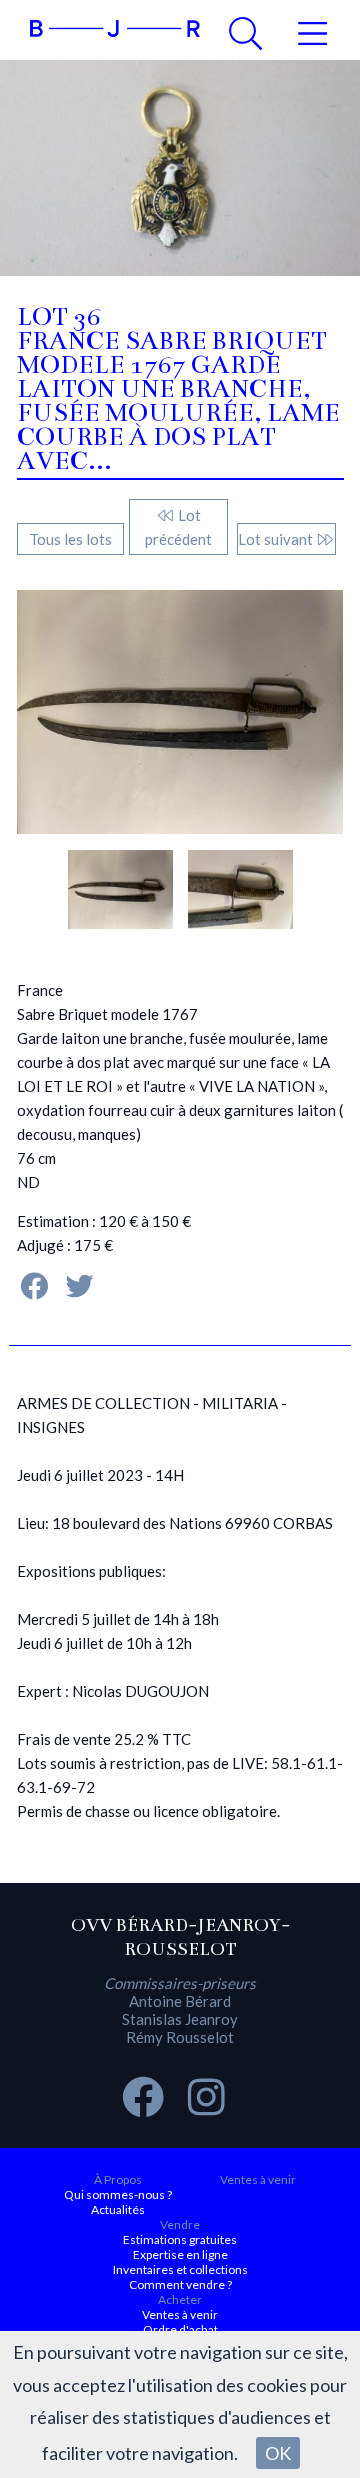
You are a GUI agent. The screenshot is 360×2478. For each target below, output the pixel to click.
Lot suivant (277, 539)
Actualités (118, 2209)
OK (278, 2453)
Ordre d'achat (180, 2329)
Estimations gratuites (180, 2239)
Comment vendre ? (180, 2284)
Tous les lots (70, 539)
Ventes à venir (258, 2179)
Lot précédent (178, 527)
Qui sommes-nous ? (118, 2194)
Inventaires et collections (180, 2269)
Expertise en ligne (180, 2254)
